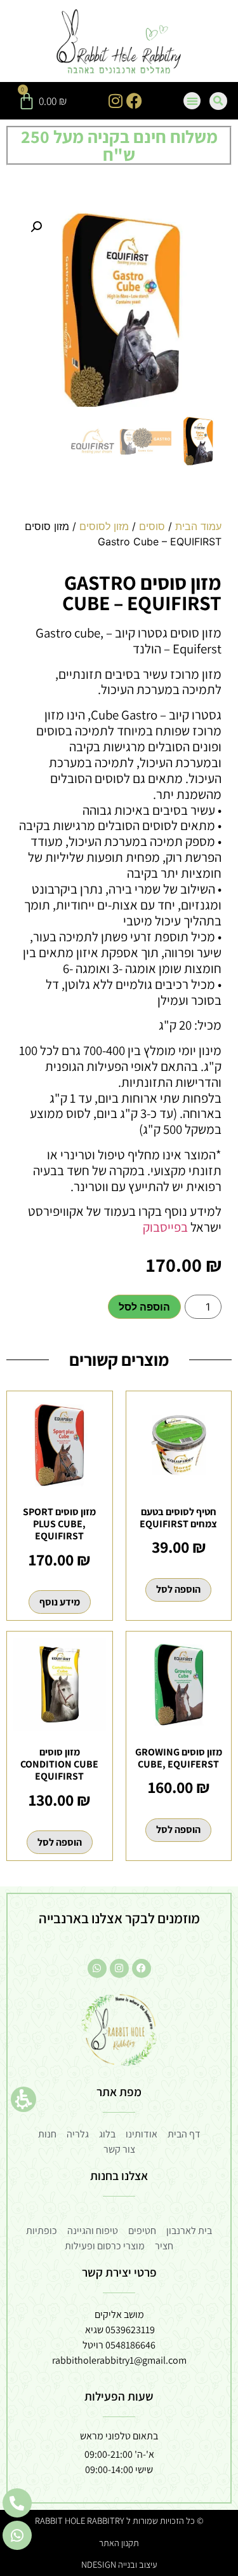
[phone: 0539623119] (17, 2503)
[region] (119, 539)
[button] (23, 2099)
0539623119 (130, 2330)
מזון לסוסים (104, 526)
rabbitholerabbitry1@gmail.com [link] (119, 2360)
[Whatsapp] (97, 1968)
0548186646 (130, 2345)
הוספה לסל (144, 1307)
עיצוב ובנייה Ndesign (119, 2564)
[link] (119, 43)
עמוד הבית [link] (198, 526)
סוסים (152, 526)
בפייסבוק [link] (164, 1227)
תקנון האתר (119, 2543)
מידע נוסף (60, 1602)
